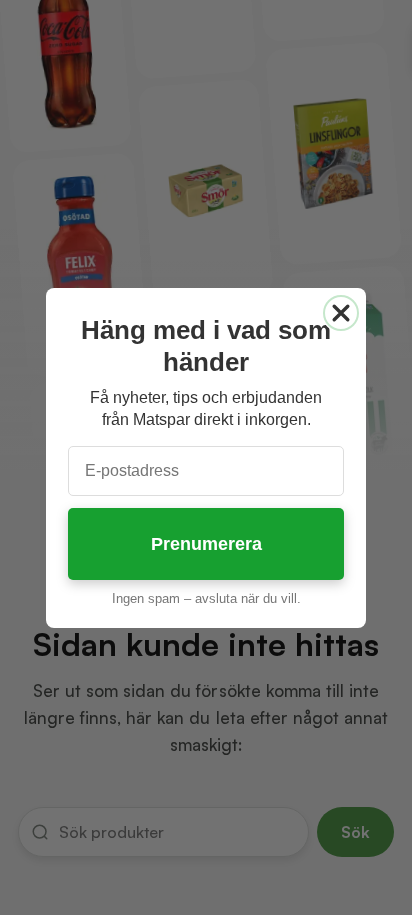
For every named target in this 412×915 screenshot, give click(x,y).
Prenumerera (206, 544)
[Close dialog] (341, 313)
